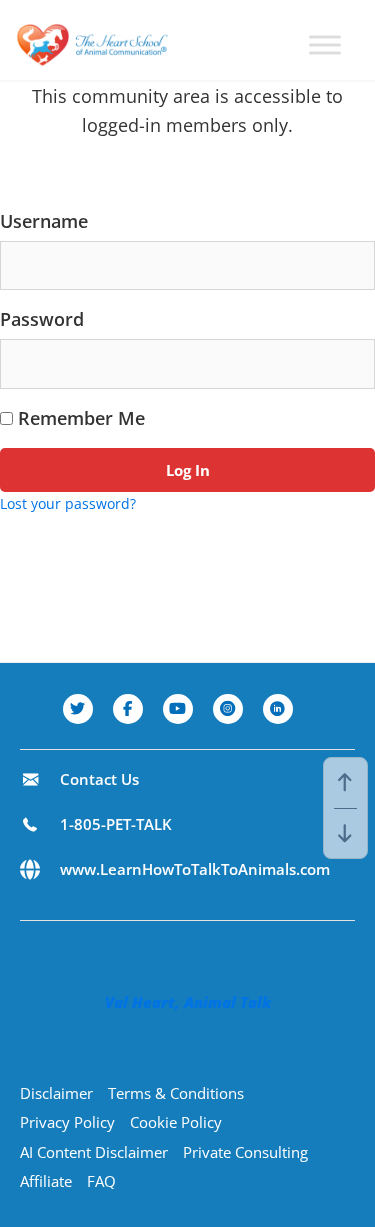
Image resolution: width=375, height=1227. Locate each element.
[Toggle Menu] (325, 44)
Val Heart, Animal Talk (188, 1002)
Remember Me (79, 418)
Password (42, 319)
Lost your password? (68, 503)
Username (44, 221)
